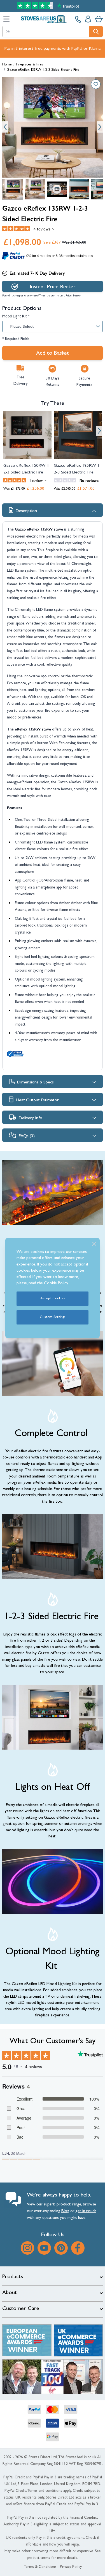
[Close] (94, 1244)
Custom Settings (53, 1317)
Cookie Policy (56, 1284)
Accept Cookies (53, 1299)
